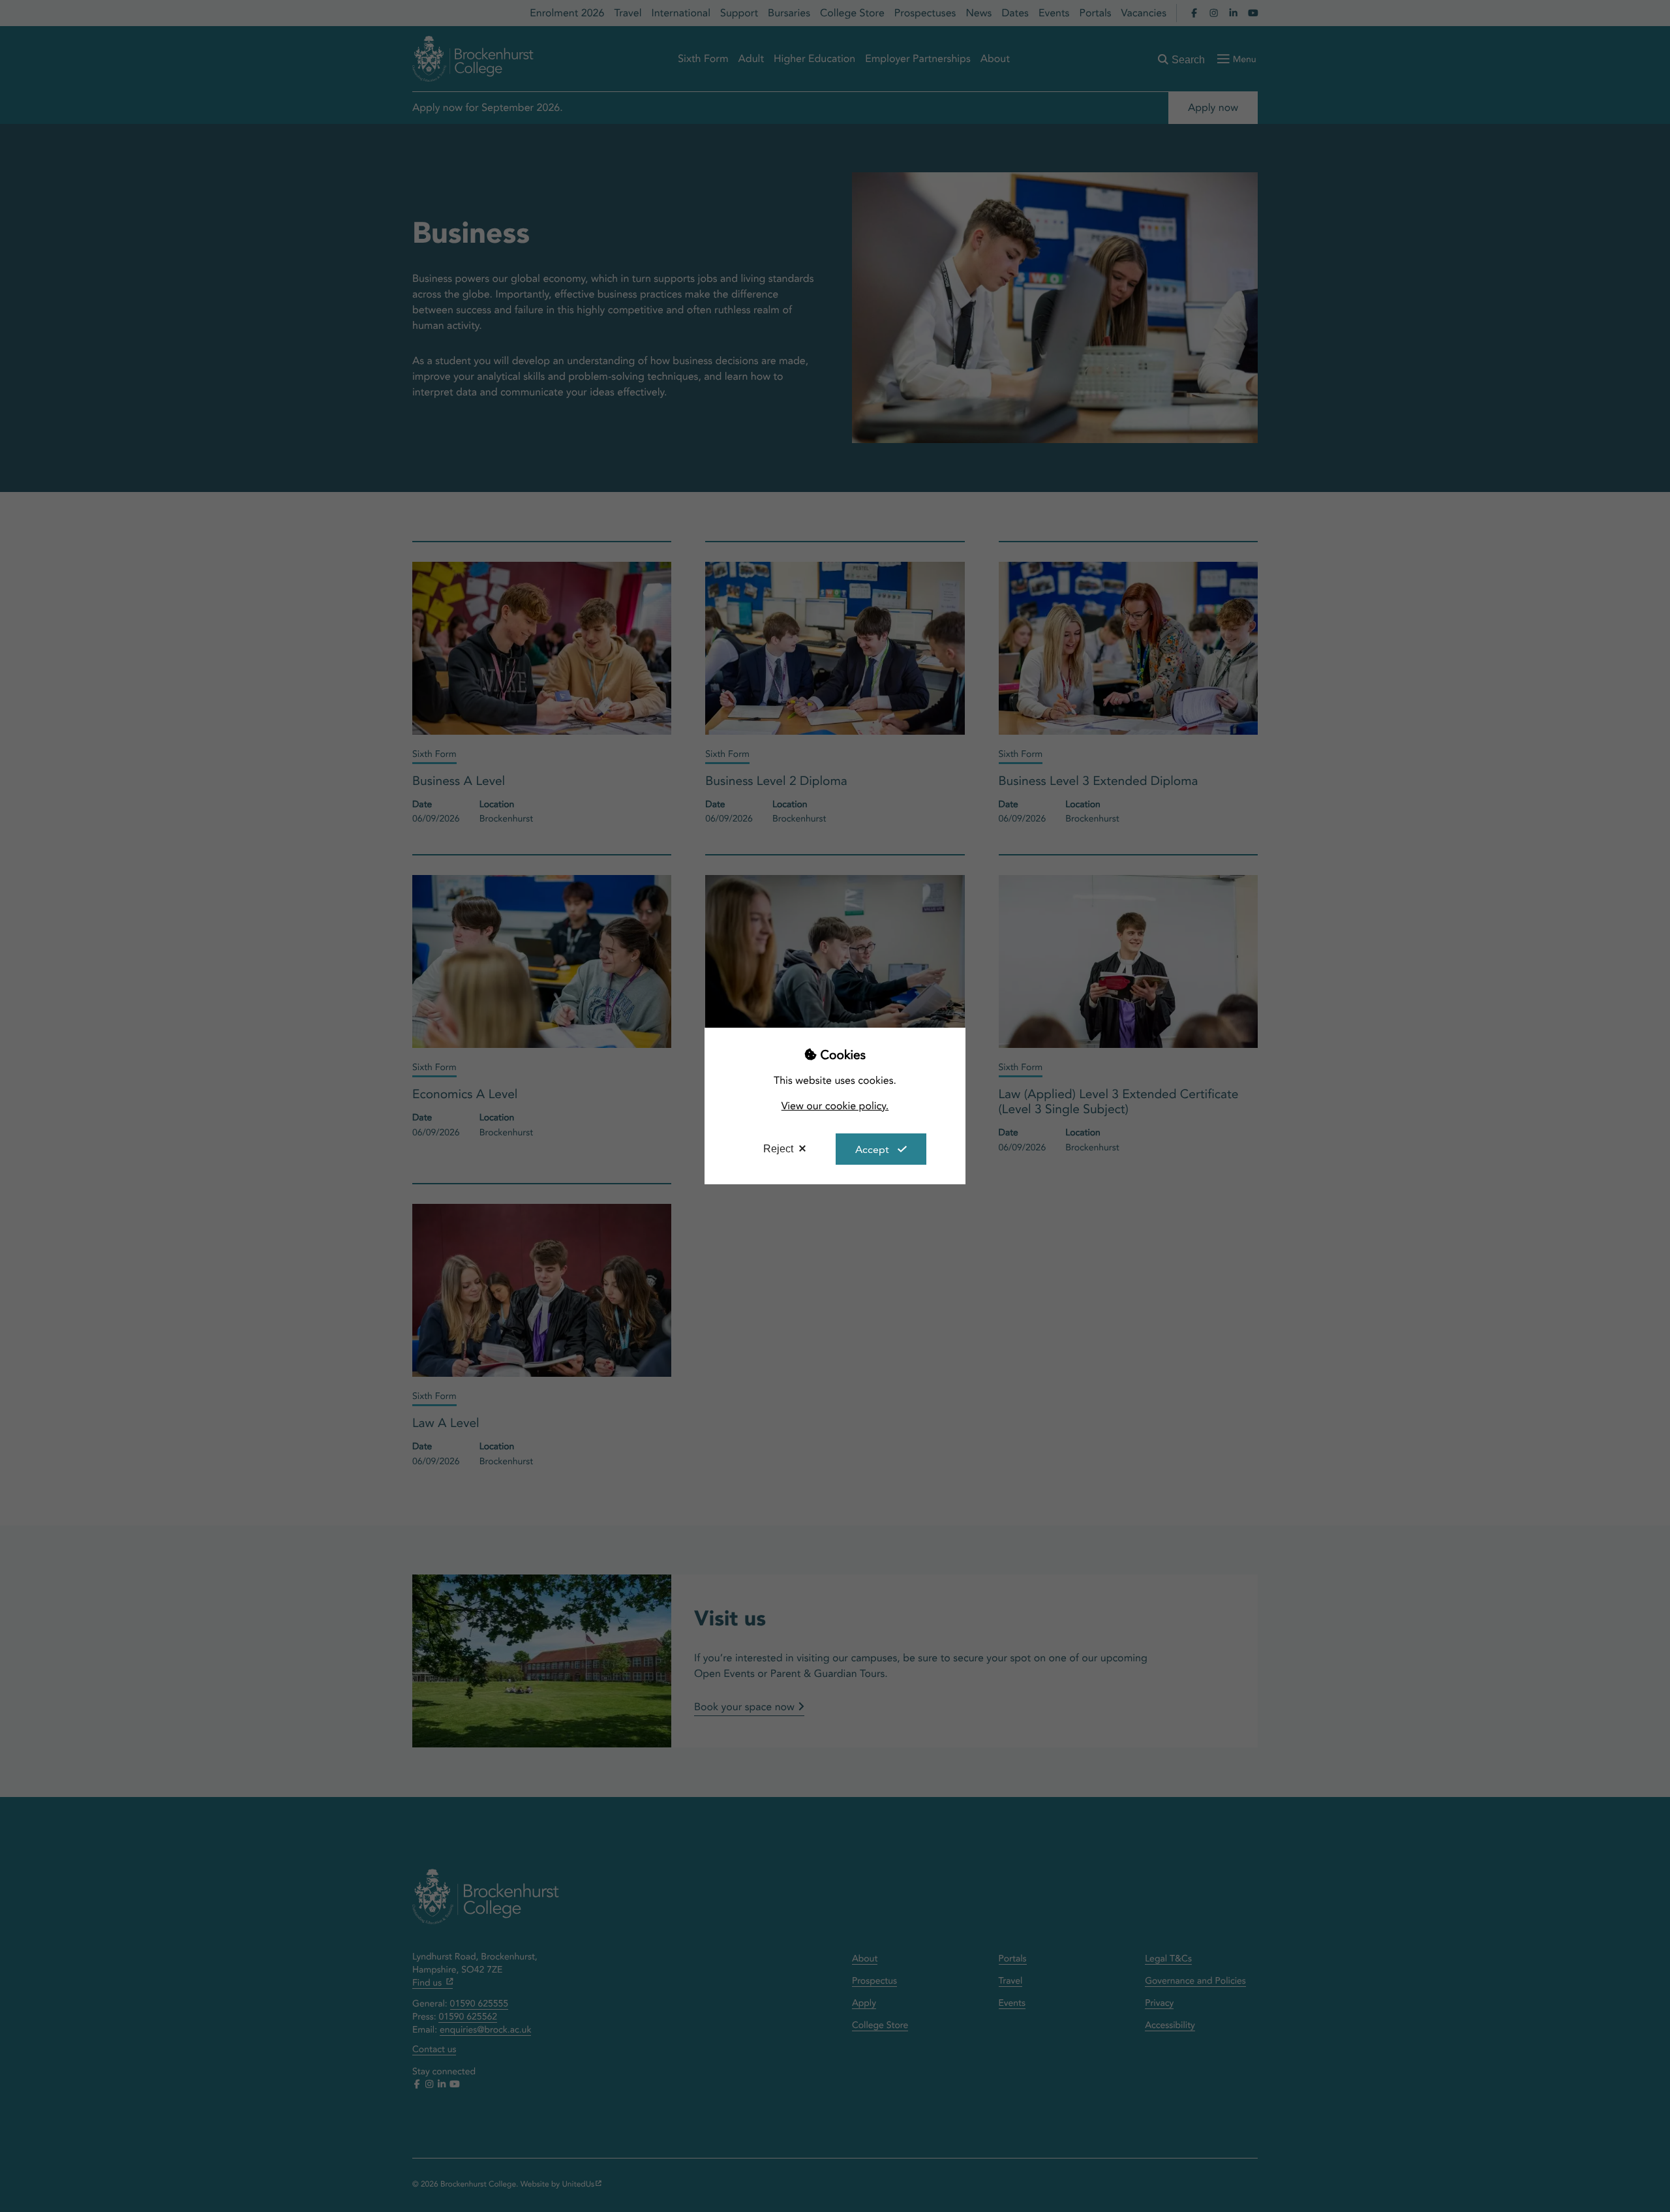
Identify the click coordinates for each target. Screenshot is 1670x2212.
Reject (778, 1149)
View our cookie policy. (835, 1106)
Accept (872, 1149)
